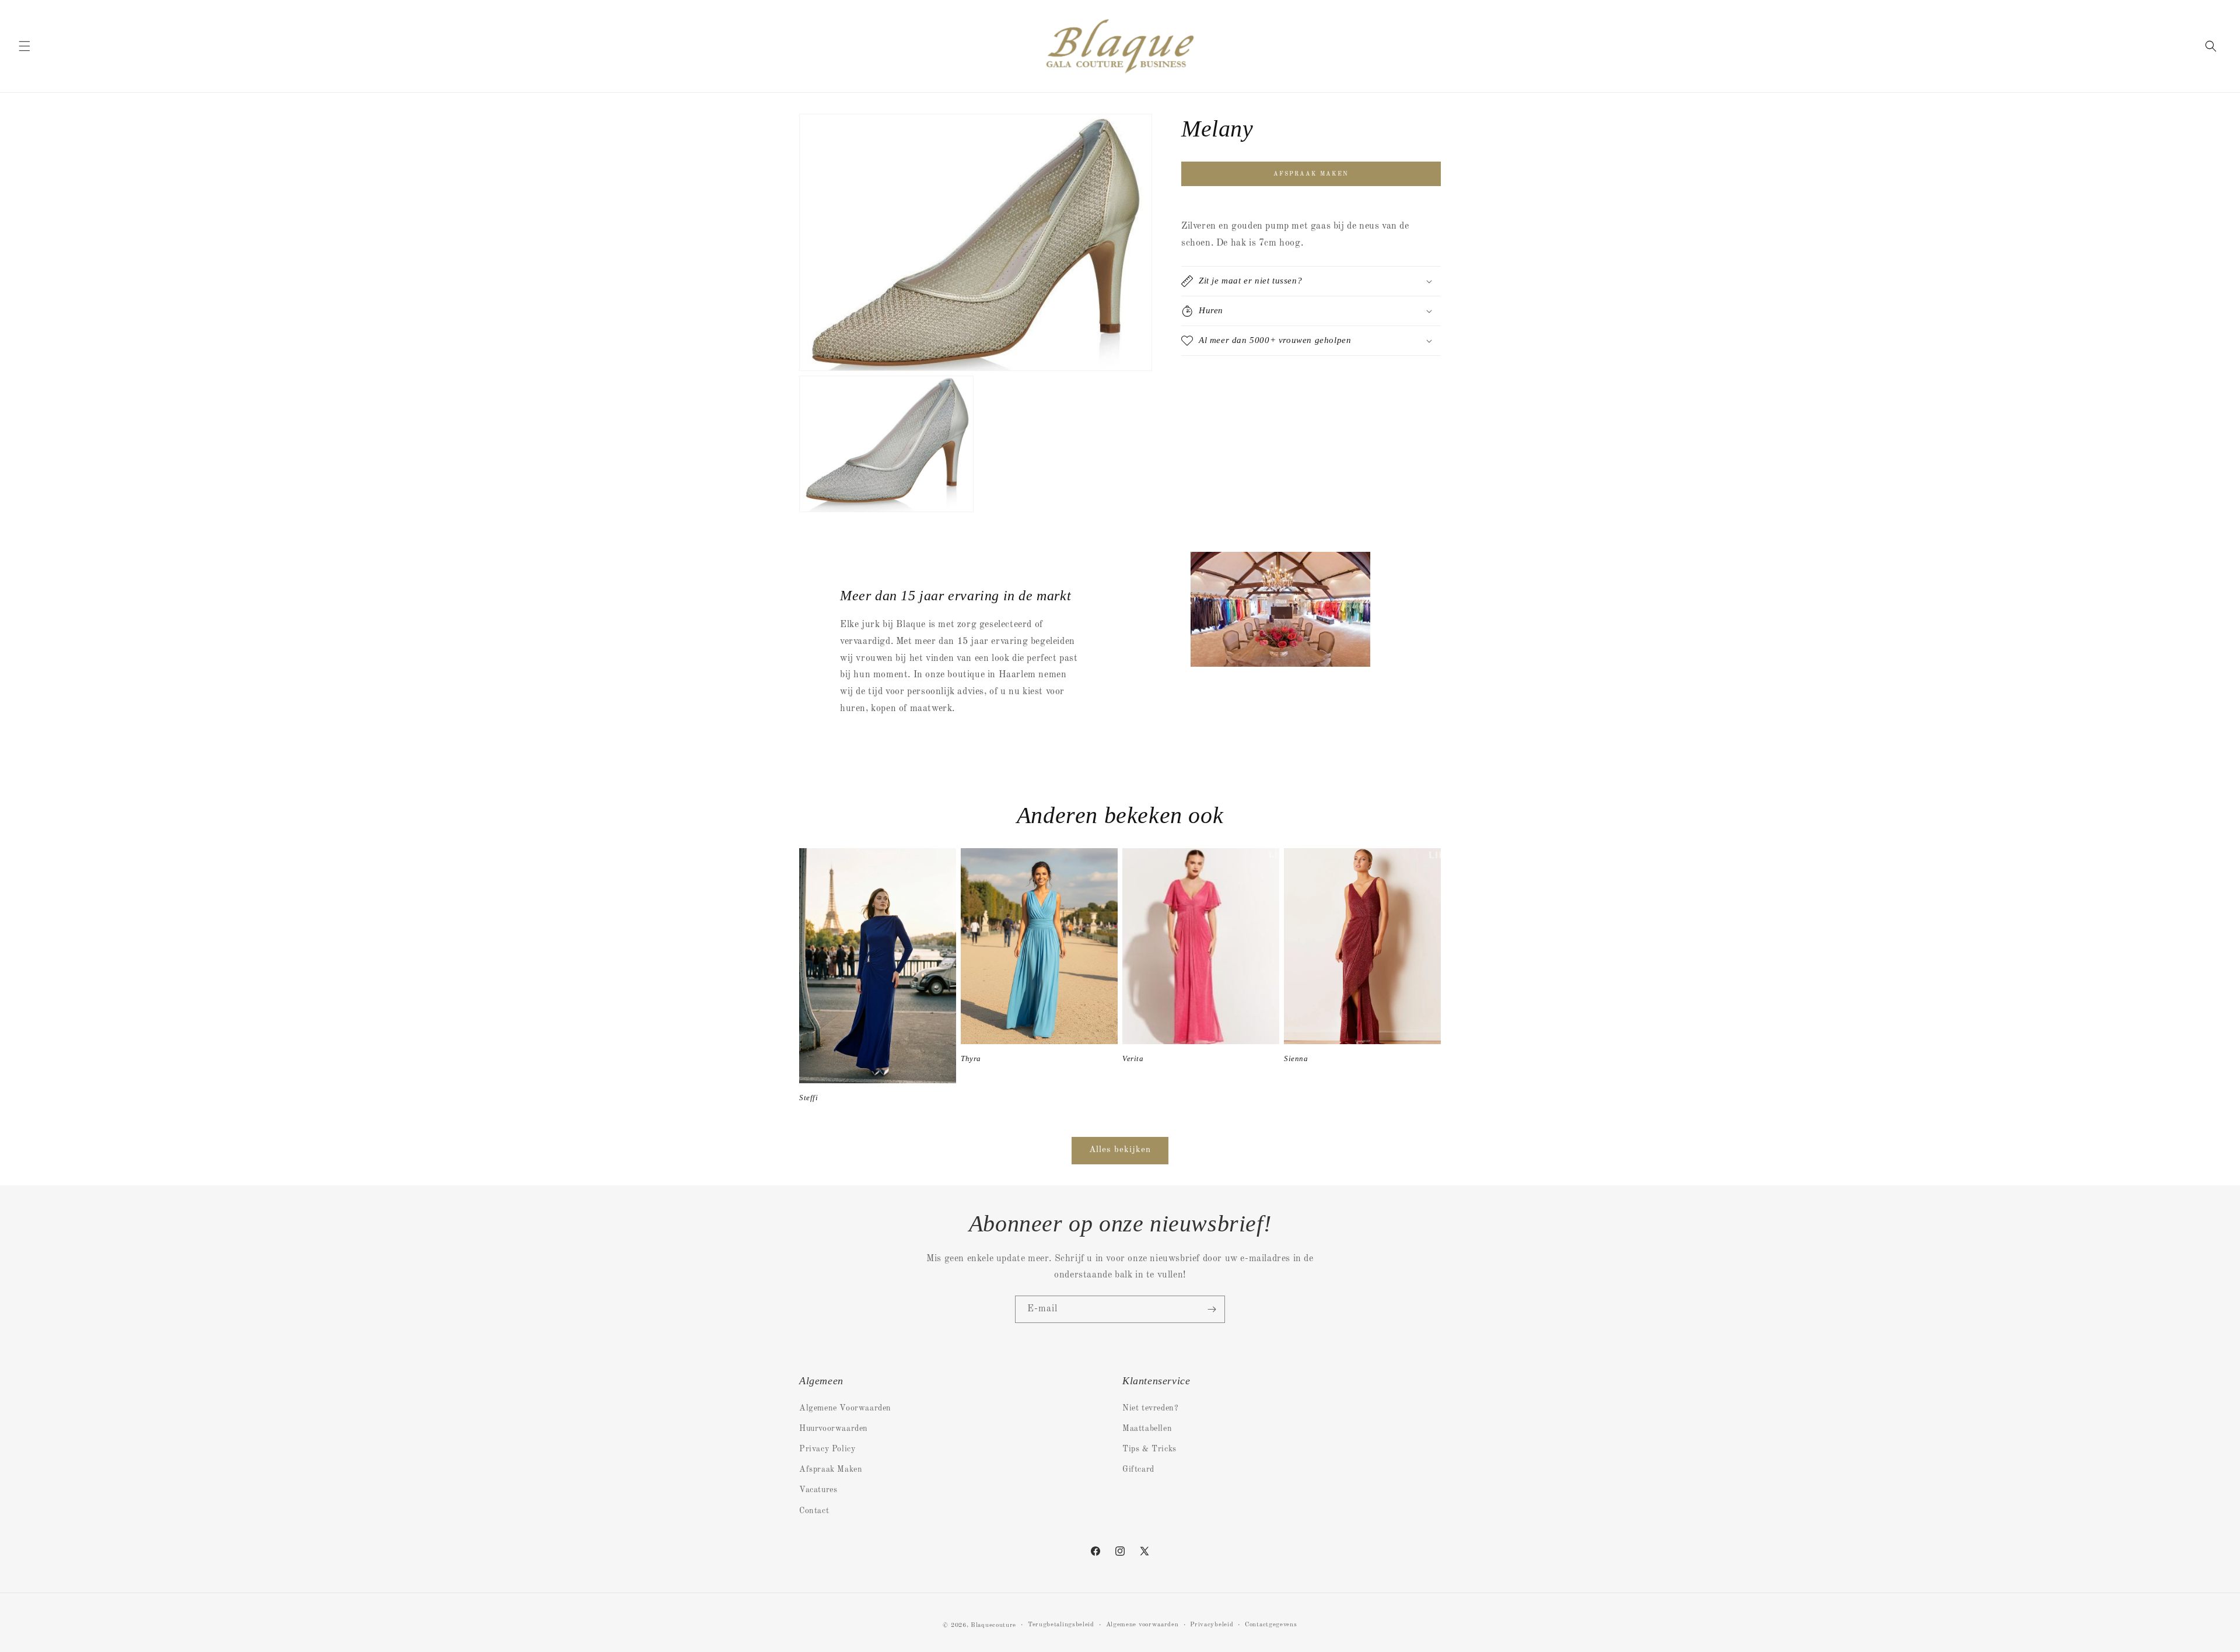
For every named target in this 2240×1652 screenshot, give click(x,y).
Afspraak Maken (831, 1469)
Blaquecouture (993, 1625)
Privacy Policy (827, 1449)
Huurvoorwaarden (834, 1429)
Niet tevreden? (1150, 1408)
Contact (814, 1511)
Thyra (971, 1058)
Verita (1133, 1058)
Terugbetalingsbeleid (1061, 1625)
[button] (24, 46)
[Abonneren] (1212, 1309)
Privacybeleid (1212, 1625)
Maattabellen (1147, 1429)
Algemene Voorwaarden (845, 1408)
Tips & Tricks (1149, 1449)
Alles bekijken (1120, 1150)
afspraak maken (1311, 174)
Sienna (1296, 1058)
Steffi (809, 1098)
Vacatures (818, 1490)
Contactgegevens (1271, 1625)
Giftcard (1138, 1469)
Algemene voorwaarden (1142, 1625)
